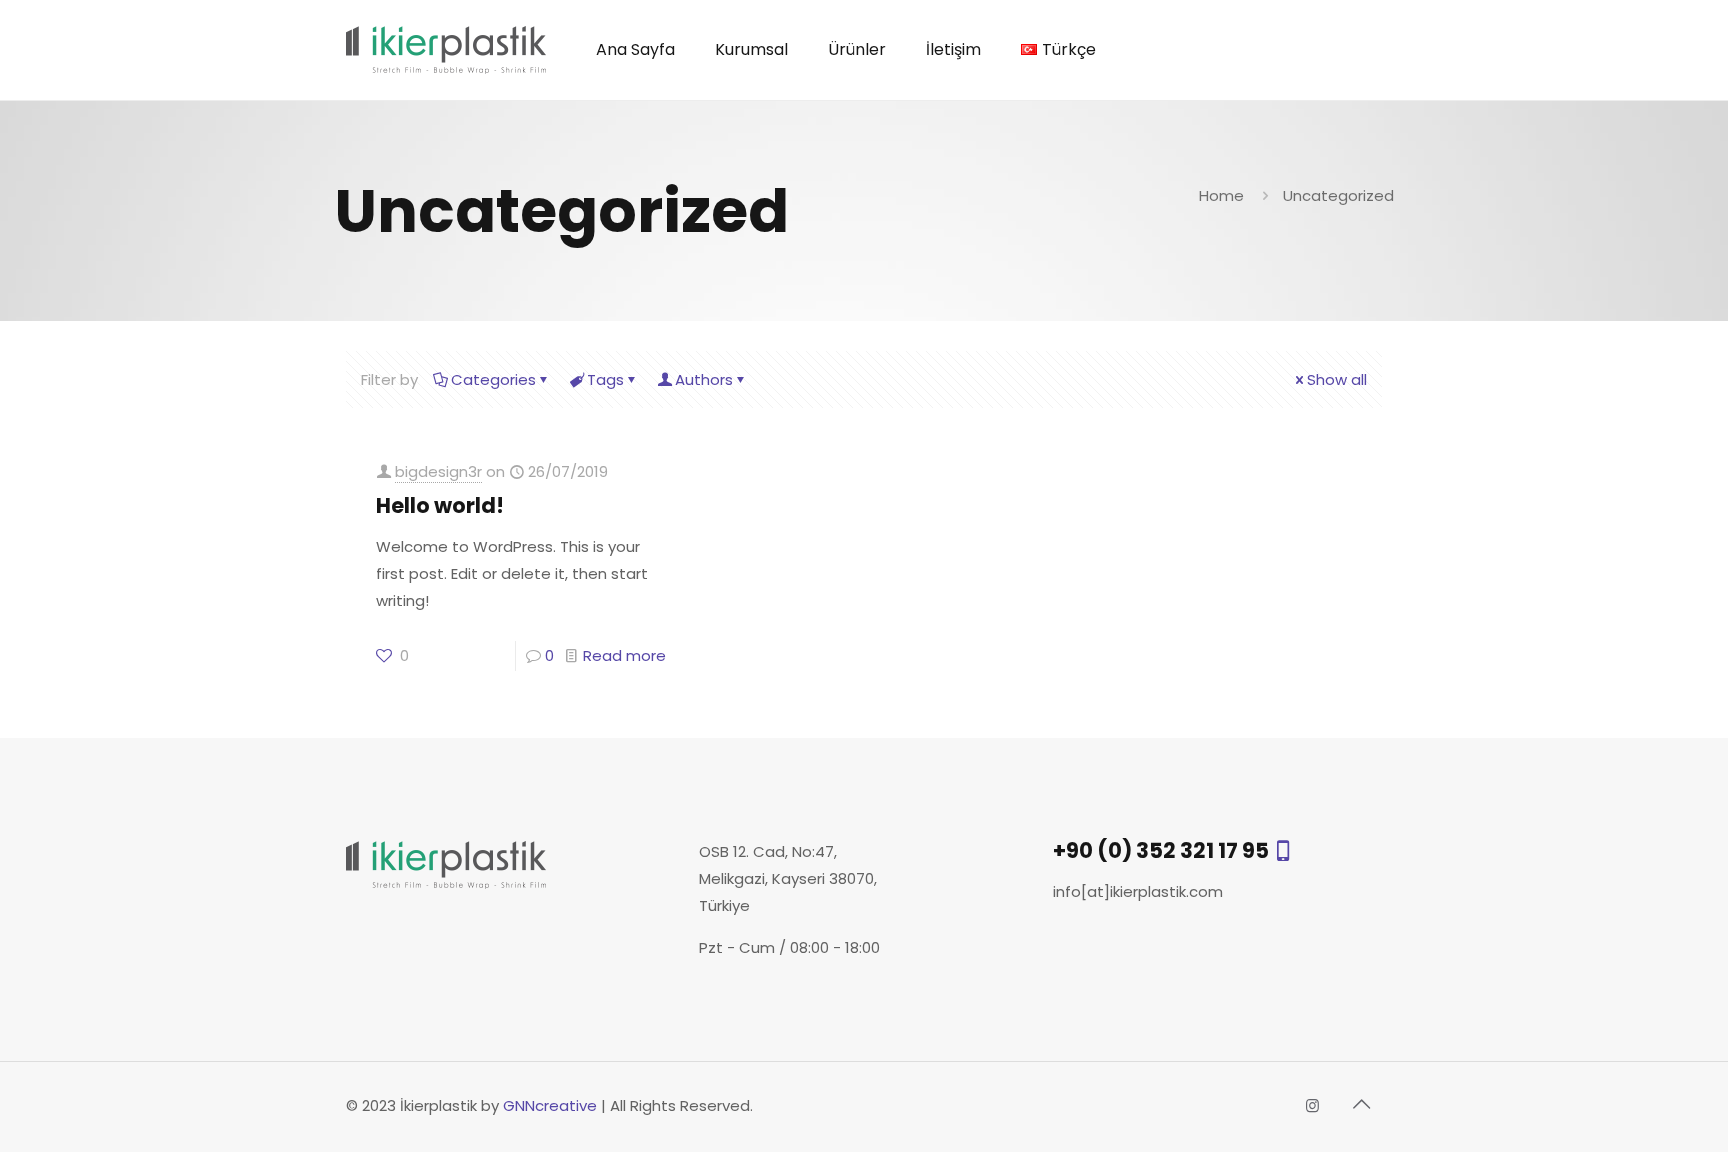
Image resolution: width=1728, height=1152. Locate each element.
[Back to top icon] (1361, 1104)
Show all (1337, 379)
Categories (493, 379)
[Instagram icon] (1312, 1105)
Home (1221, 195)
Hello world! (440, 505)
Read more (624, 655)
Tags (605, 379)
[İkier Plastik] (446, 50)
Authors (704, 379)
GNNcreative (550, 1105)
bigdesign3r (438, 471)
